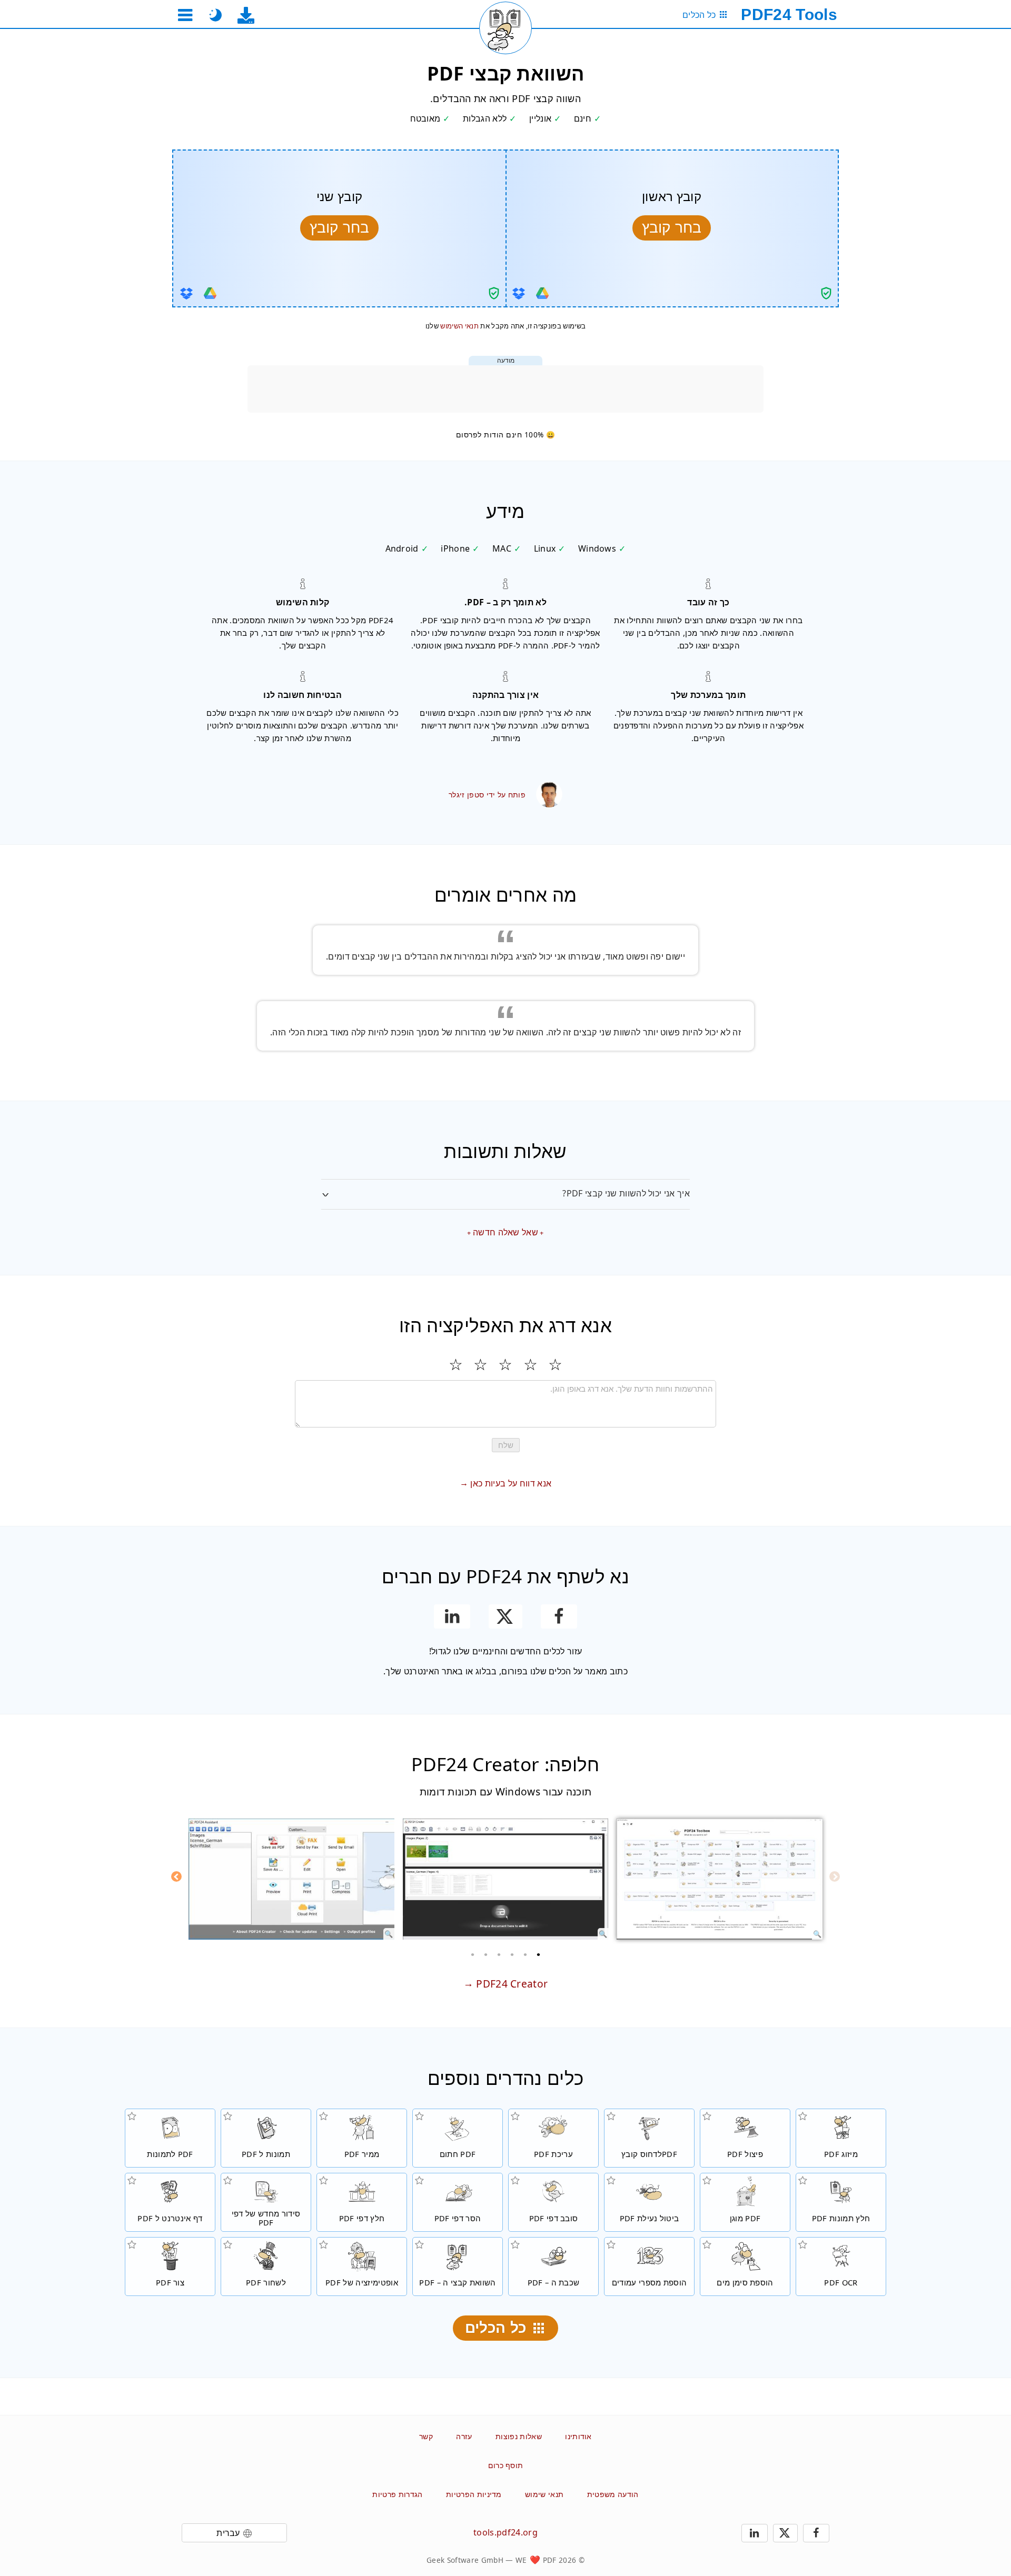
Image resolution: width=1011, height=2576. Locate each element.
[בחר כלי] (185, 15)
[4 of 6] (499, 1954)
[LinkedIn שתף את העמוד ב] (452, 1616)
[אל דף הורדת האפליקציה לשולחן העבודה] (246, 15)
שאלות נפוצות (519, 2436)
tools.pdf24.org (506, 2532)
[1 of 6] (539, 1954)
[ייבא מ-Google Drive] (542, 293)
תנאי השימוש (459, 326)
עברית (228, 2533)
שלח (506, 1445)
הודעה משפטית (613, 2494)
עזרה (464, 2436)
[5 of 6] (486, 1954)
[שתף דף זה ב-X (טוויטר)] (505, 1616)
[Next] (176, 1876)
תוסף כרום (506, 2465)
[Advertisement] (506, 389)
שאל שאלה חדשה (506, 1232)
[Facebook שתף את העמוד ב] (559, 1616)
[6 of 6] (473, 1954)
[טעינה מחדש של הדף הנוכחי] (506, 28)
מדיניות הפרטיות (474, 2494)
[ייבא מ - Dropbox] (519, 293)
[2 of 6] (526, 1954)
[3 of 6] (512, 1954)
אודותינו (578, 2436)
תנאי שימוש (544, 2494)
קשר (426, 2436)
